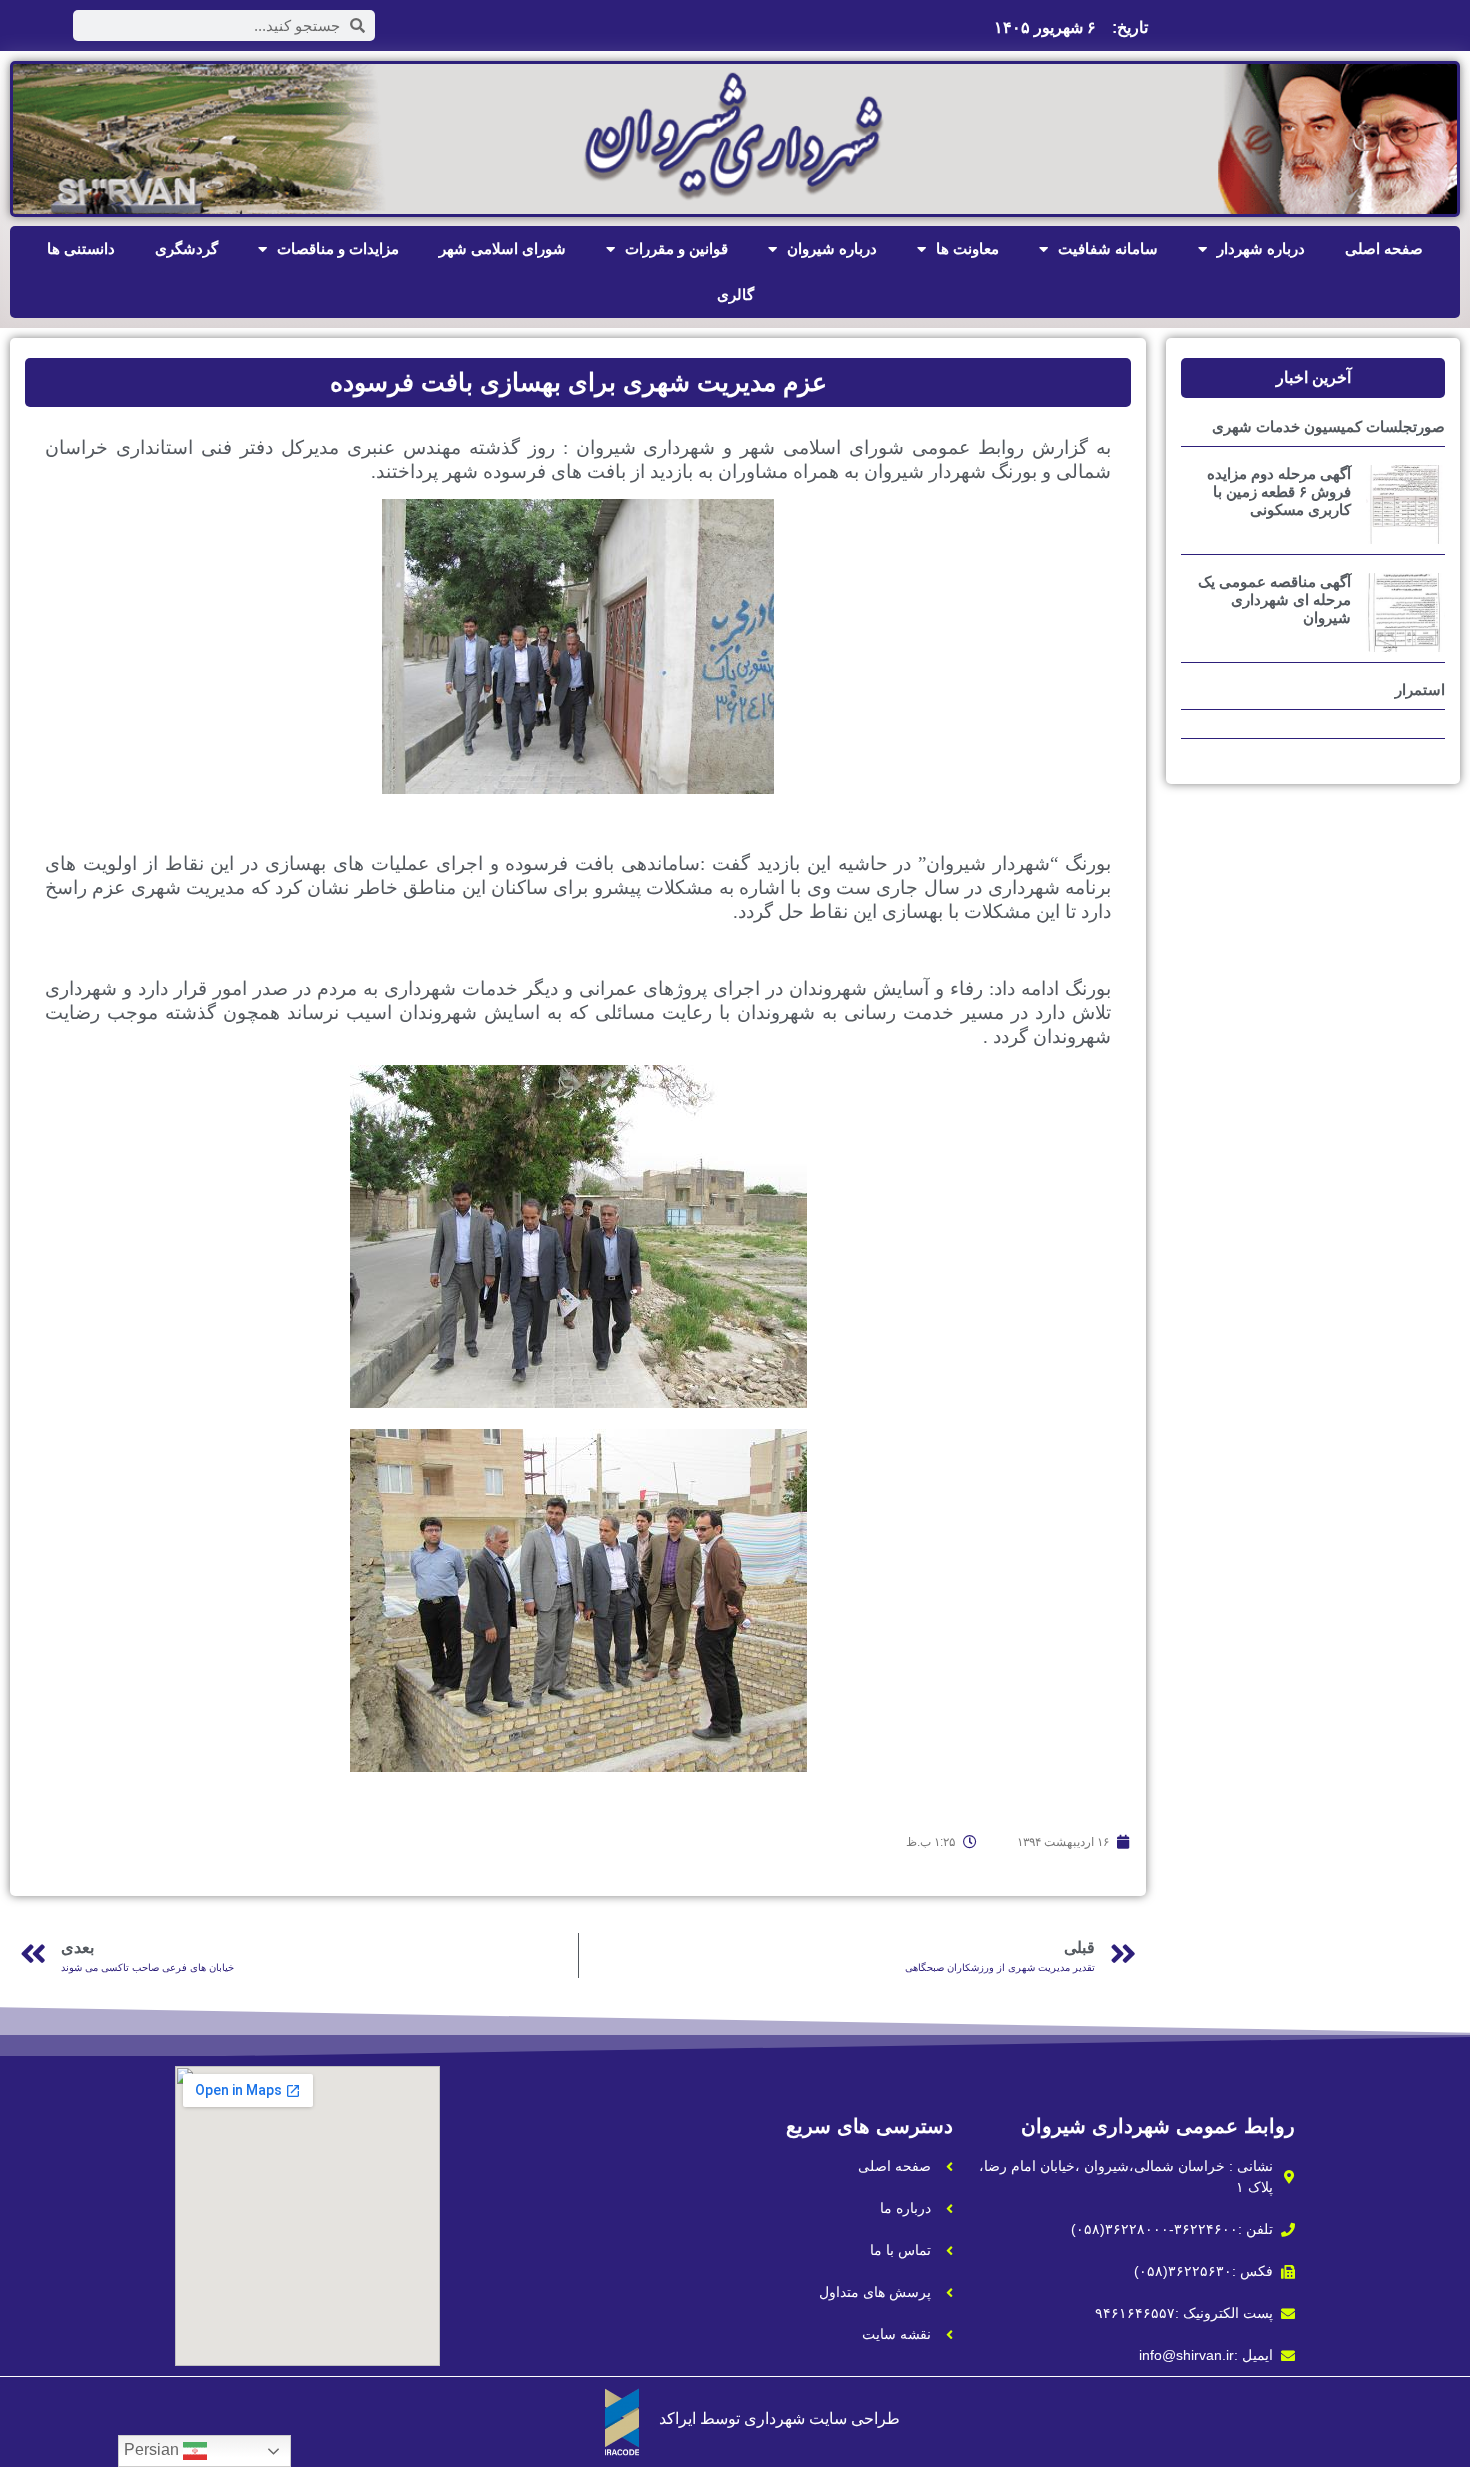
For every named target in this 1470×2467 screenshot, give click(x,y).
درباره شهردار (1261, 248)
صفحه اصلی (1384, 248)
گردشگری (186, 248)
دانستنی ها (81, 248)
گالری (735, 294)
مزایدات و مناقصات (338, 248)
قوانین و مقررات (676, 248)
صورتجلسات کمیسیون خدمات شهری (1328, 426)
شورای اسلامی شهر (502, 248)
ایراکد (677, 2418)
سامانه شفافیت (1108, 248)
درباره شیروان (832, 248)
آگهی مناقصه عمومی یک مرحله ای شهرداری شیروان (1274, 599)
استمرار (1420, 689)
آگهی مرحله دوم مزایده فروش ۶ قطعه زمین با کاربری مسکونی (1279, 491)
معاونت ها (967, 248)
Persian (153, 2449)
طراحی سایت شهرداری (822, 2418)
